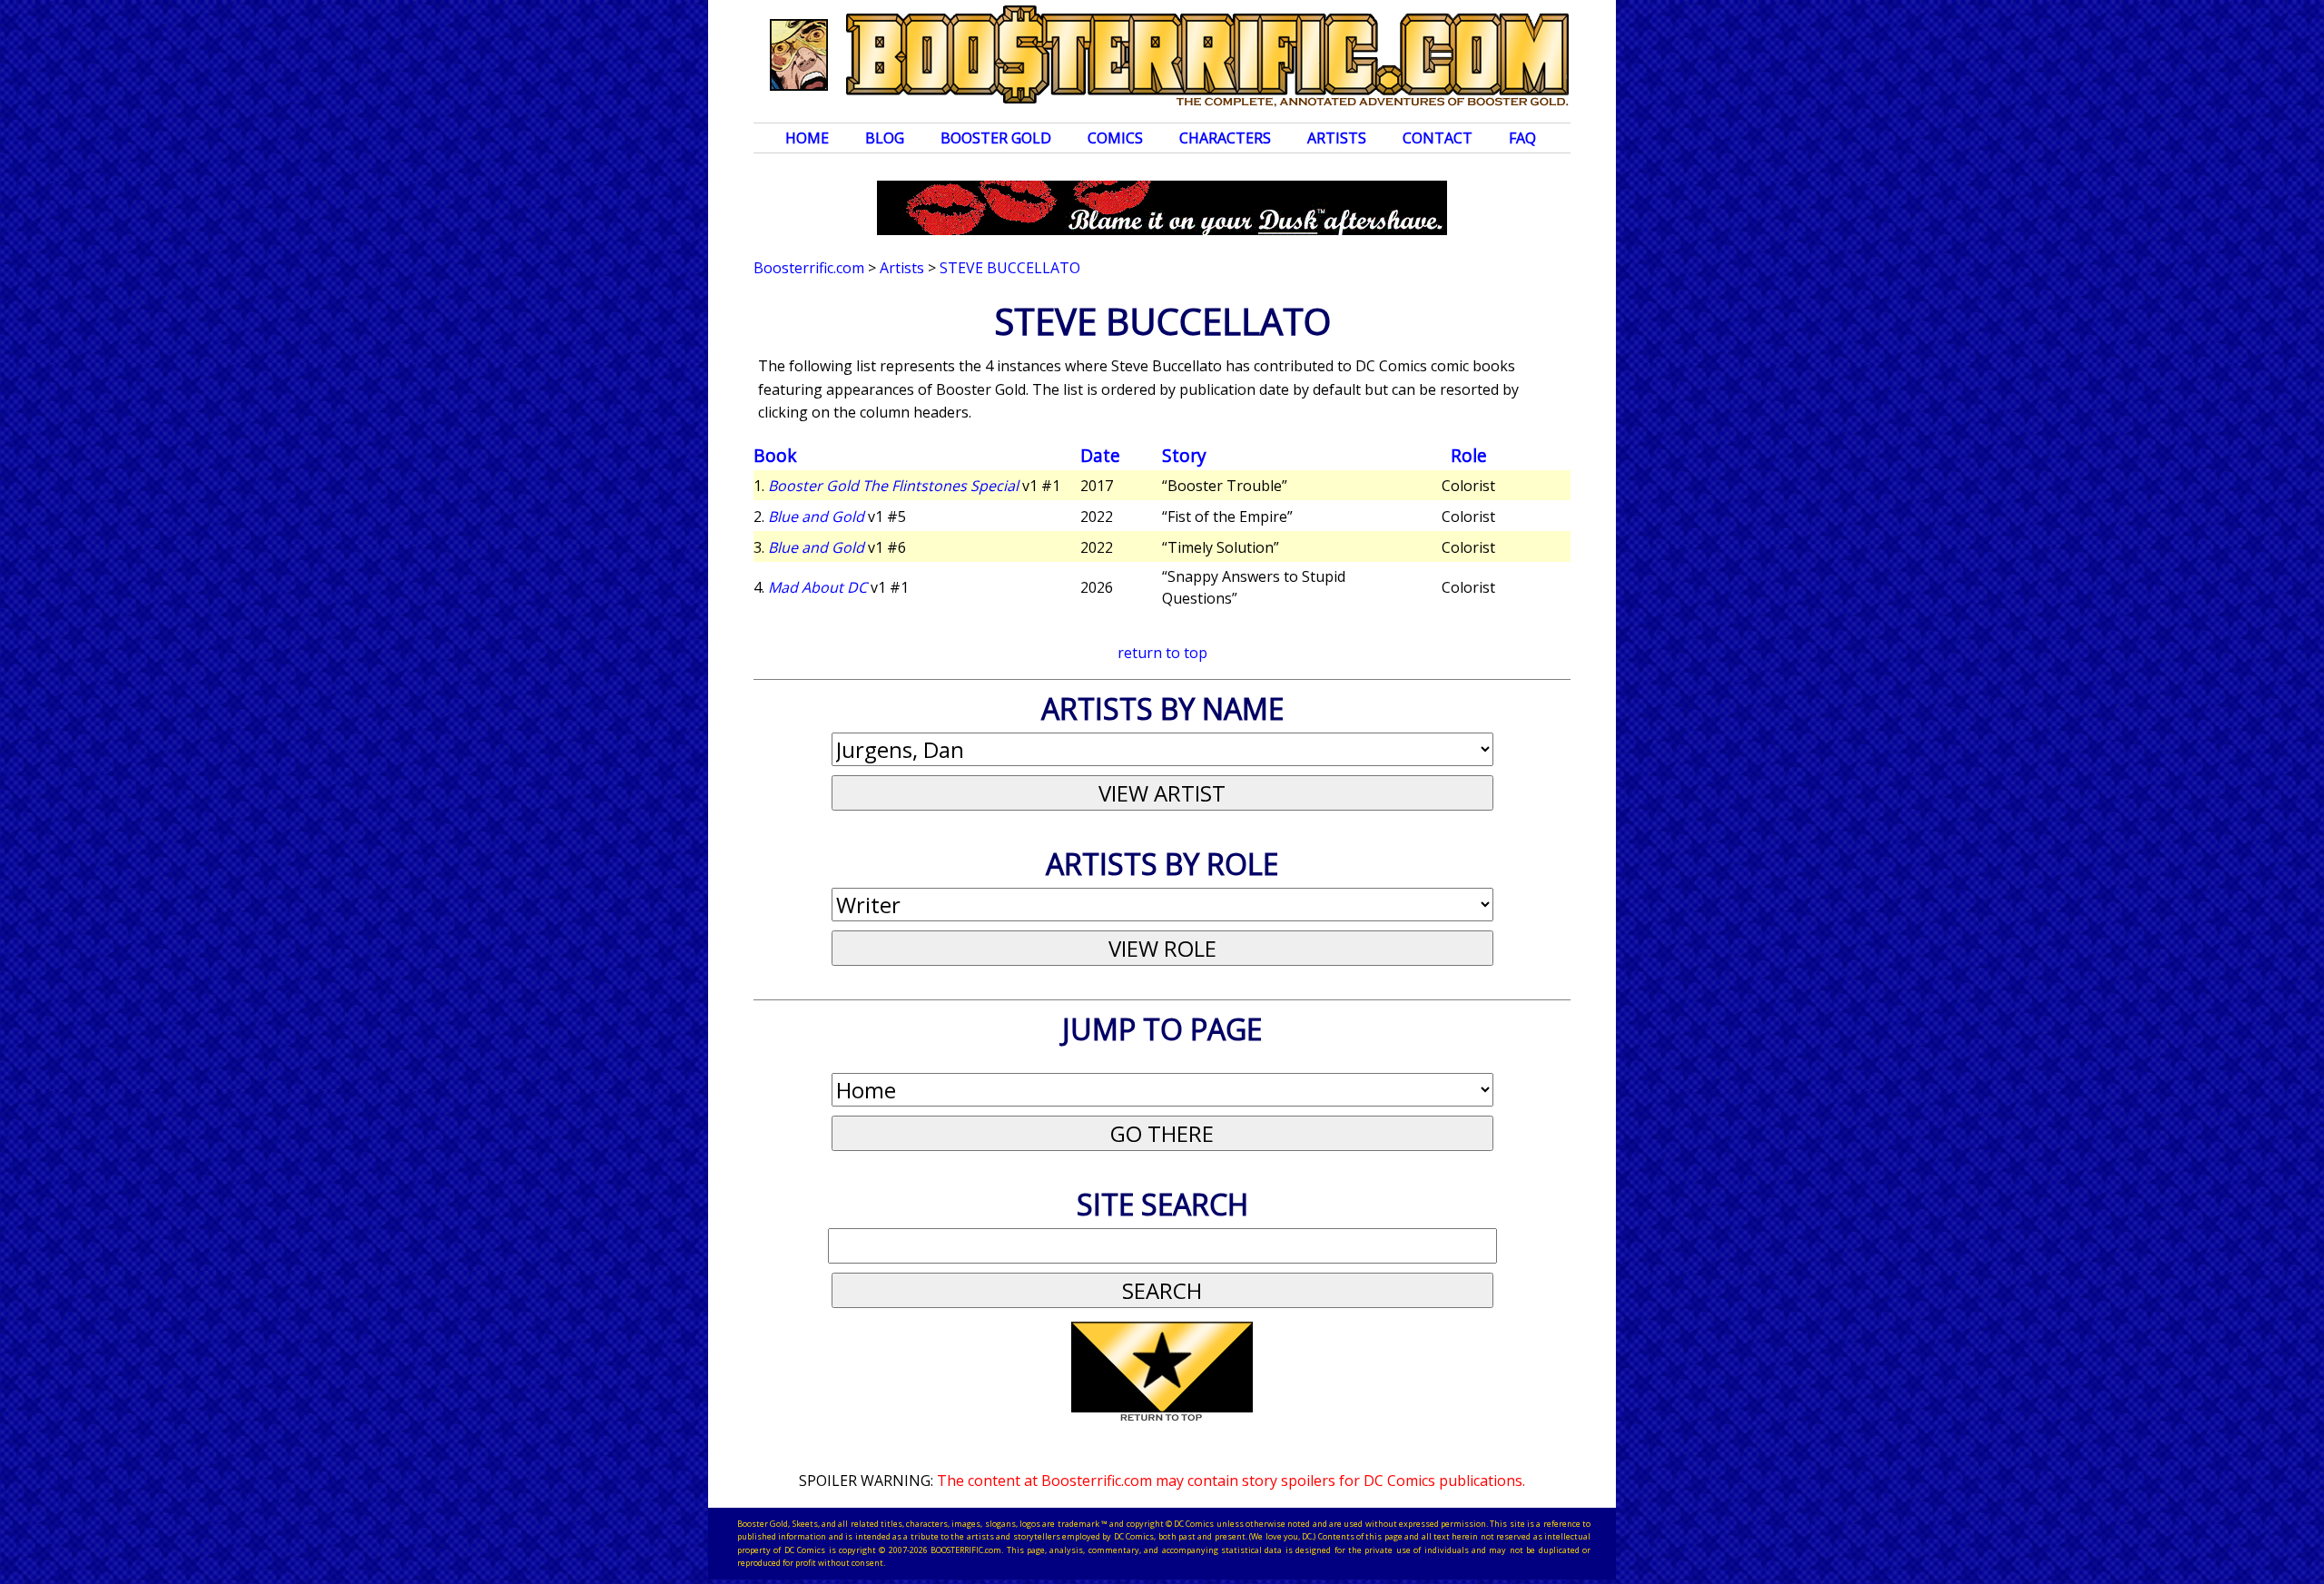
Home (807, 138)
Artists (1337, 138)
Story (1184, 455)
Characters (1225, 138)
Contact (1438, 138)
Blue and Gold (816, 517)
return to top (1162, 653)
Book (775, 455)
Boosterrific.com (809, 268)
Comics (1115, 138)
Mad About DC (817, 587)
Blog (885, 138)
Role (1469, 455)
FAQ (1522, 138)
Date (1100, 455)
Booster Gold (996, 138)
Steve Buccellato (1010, 268)
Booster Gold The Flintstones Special (893, 486)
